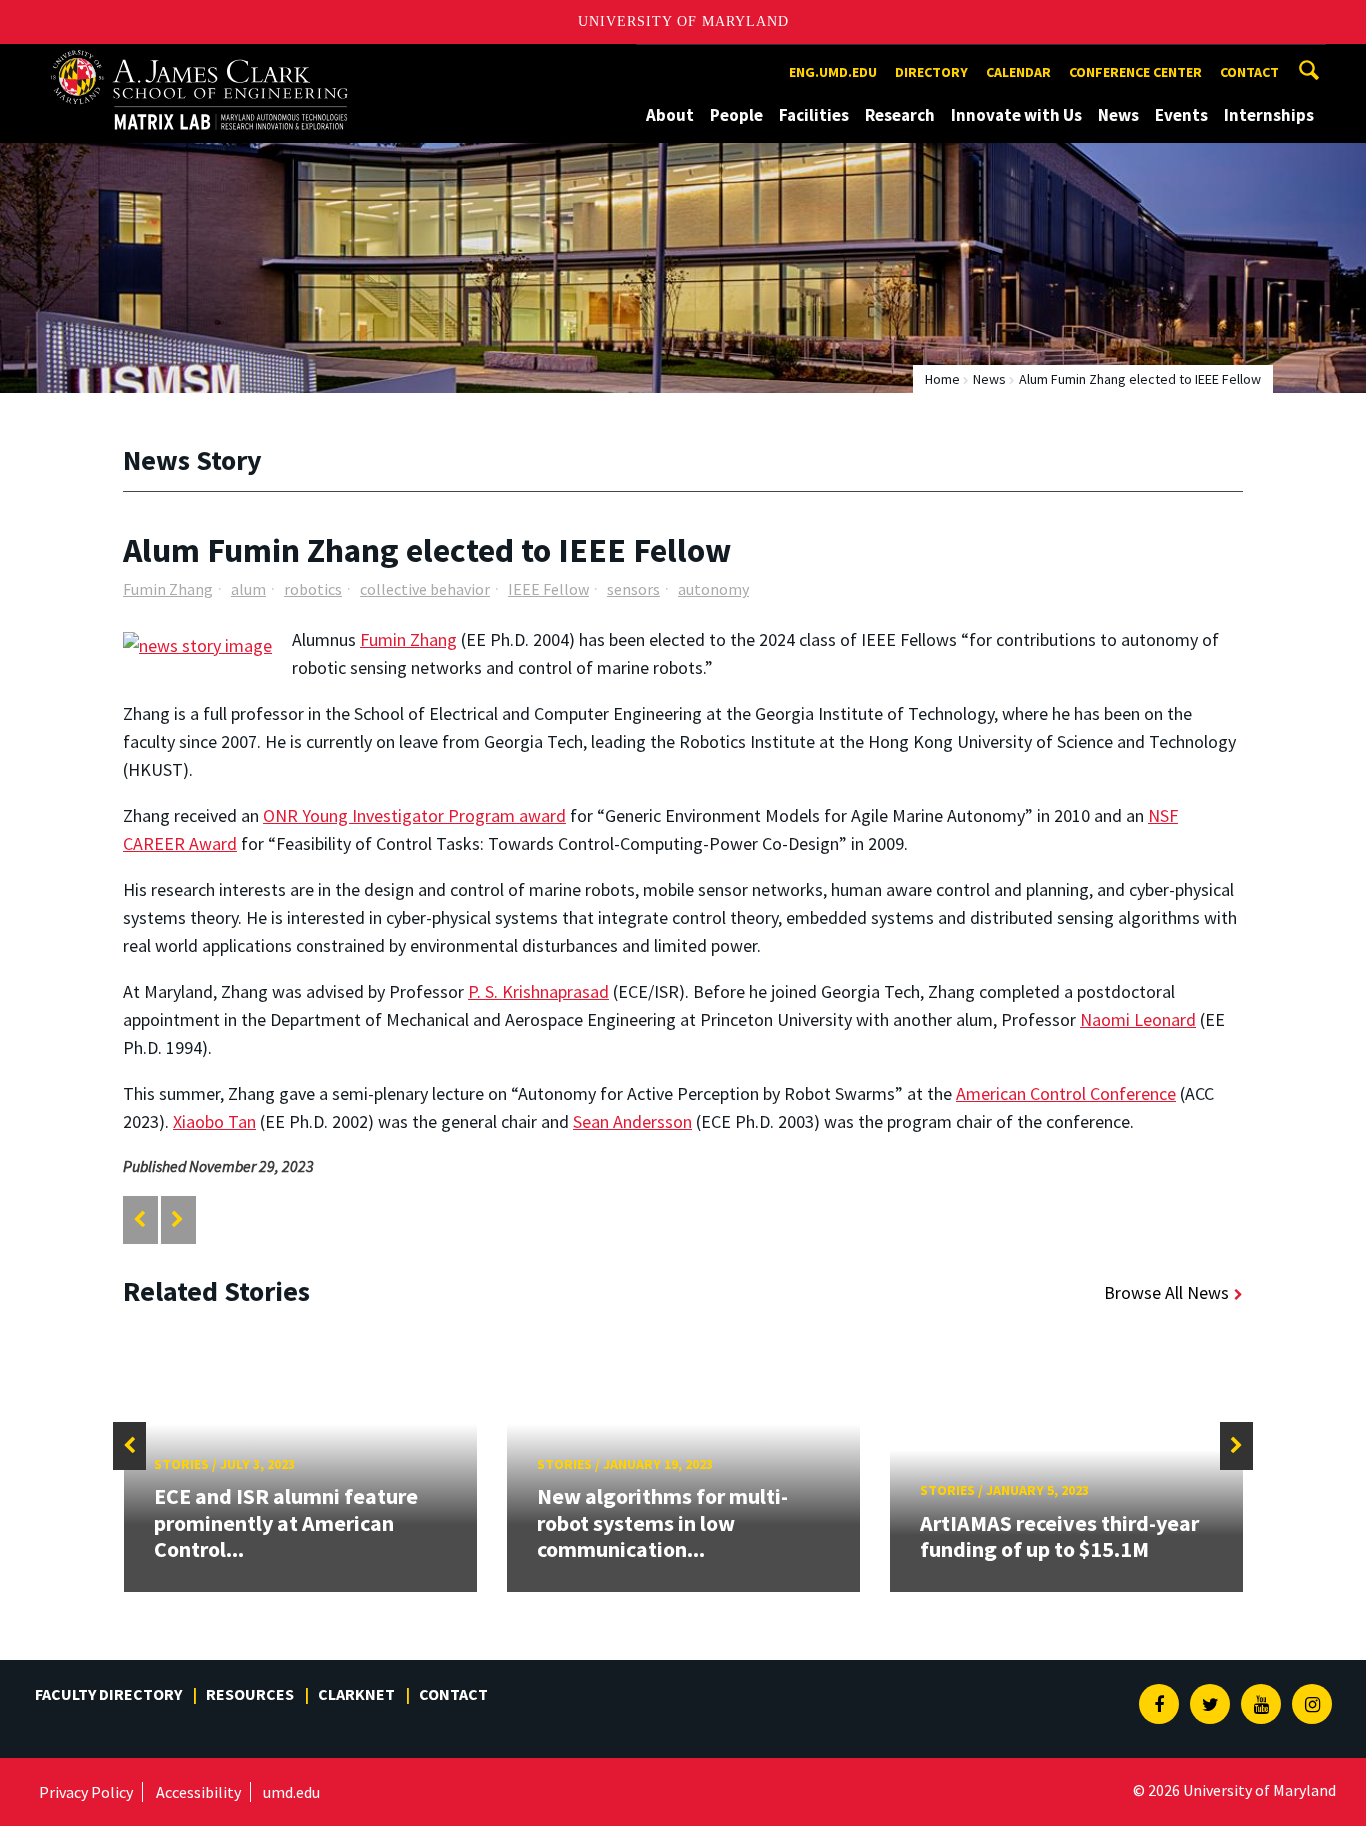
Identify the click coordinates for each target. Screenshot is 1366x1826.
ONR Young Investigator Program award (414, 815)
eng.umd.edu (833, 72)
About (670, 115)
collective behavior (425, 589)
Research (900, 115)
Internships (1269, 115)
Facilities (814, 115)
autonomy (713, 589)
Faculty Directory (108, 1694)
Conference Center (1135, 72)
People (736, 115)
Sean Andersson (632, 1121)
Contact (1249, 72)
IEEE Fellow (548, 589)
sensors (633, 589)
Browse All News (1166, 1292)
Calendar (1018, 72)
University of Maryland (683, 21)
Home (942, 379)
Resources (250, 1694)
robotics (313, 589)
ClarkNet (356, 1694)
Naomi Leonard (1138, 1019)
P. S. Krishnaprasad (538, 991)
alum (248, 589)
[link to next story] (177, 1219)
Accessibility (198, 1792)
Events (1181, 115)
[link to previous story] (139, 1219)
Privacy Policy (86, 1792)
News (1118, 115)
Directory (931, 72)
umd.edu (291, 1792)
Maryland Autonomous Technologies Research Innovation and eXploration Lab (234, 62)
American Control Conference (1066, 1093)
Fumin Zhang (168, 589)
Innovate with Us (1016, 115)
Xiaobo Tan (214, 1121)
